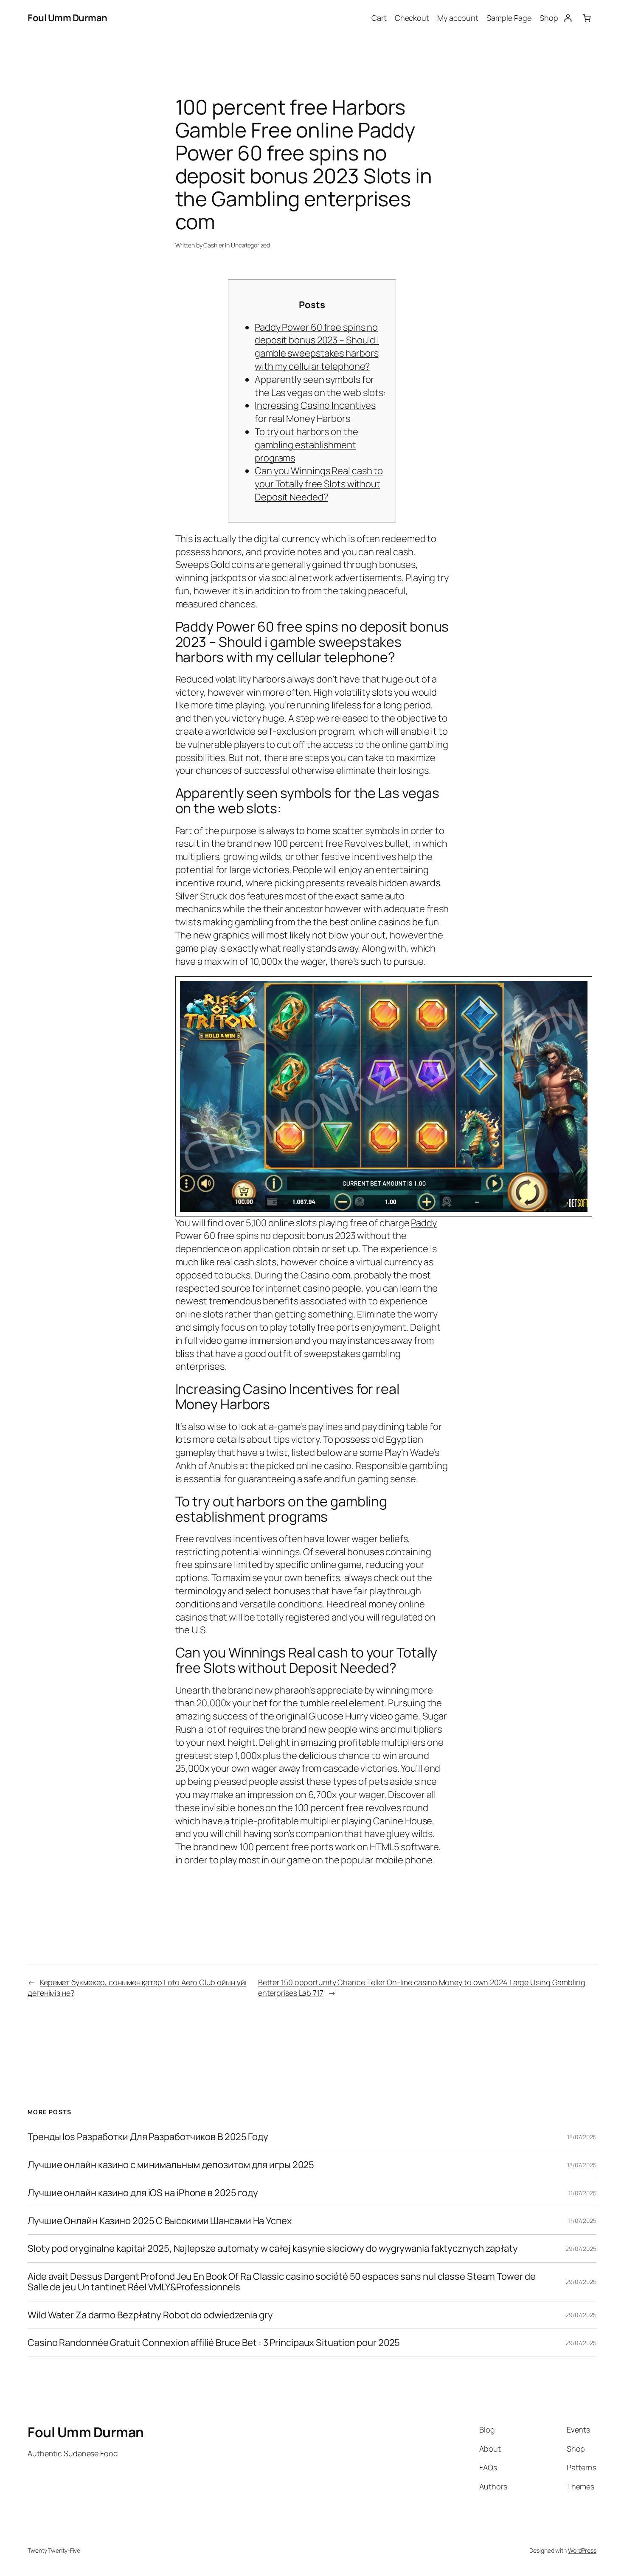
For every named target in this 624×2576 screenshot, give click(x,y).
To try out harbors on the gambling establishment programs (306, 445)
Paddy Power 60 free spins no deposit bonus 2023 (306, 1229)
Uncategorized (250, 245)
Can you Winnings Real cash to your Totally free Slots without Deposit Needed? (319, 484)
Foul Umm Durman (67, 18)
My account (458, 18)
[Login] (568, 18)
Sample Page (509, 18)
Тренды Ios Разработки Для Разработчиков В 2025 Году (148, 2137)
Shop (549, 18)
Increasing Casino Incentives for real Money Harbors (315, 412)
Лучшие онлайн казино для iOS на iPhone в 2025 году (143, 2193)
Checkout (412, 18)
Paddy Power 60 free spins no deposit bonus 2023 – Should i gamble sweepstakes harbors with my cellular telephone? (317, 347)
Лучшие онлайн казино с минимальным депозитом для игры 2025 (171, 2165)
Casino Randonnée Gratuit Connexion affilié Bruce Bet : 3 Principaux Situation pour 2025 (214, 2343)
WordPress (582, 2550)
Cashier (214, 245)
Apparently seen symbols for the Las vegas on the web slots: (320, 386)
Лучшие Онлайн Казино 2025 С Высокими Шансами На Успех (160, 2221)
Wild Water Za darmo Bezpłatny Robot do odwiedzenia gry (150, 2315)
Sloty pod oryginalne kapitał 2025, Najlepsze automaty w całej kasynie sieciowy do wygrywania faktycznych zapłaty (273, 2249)
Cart (379, 18)
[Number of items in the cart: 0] (587, 18)
